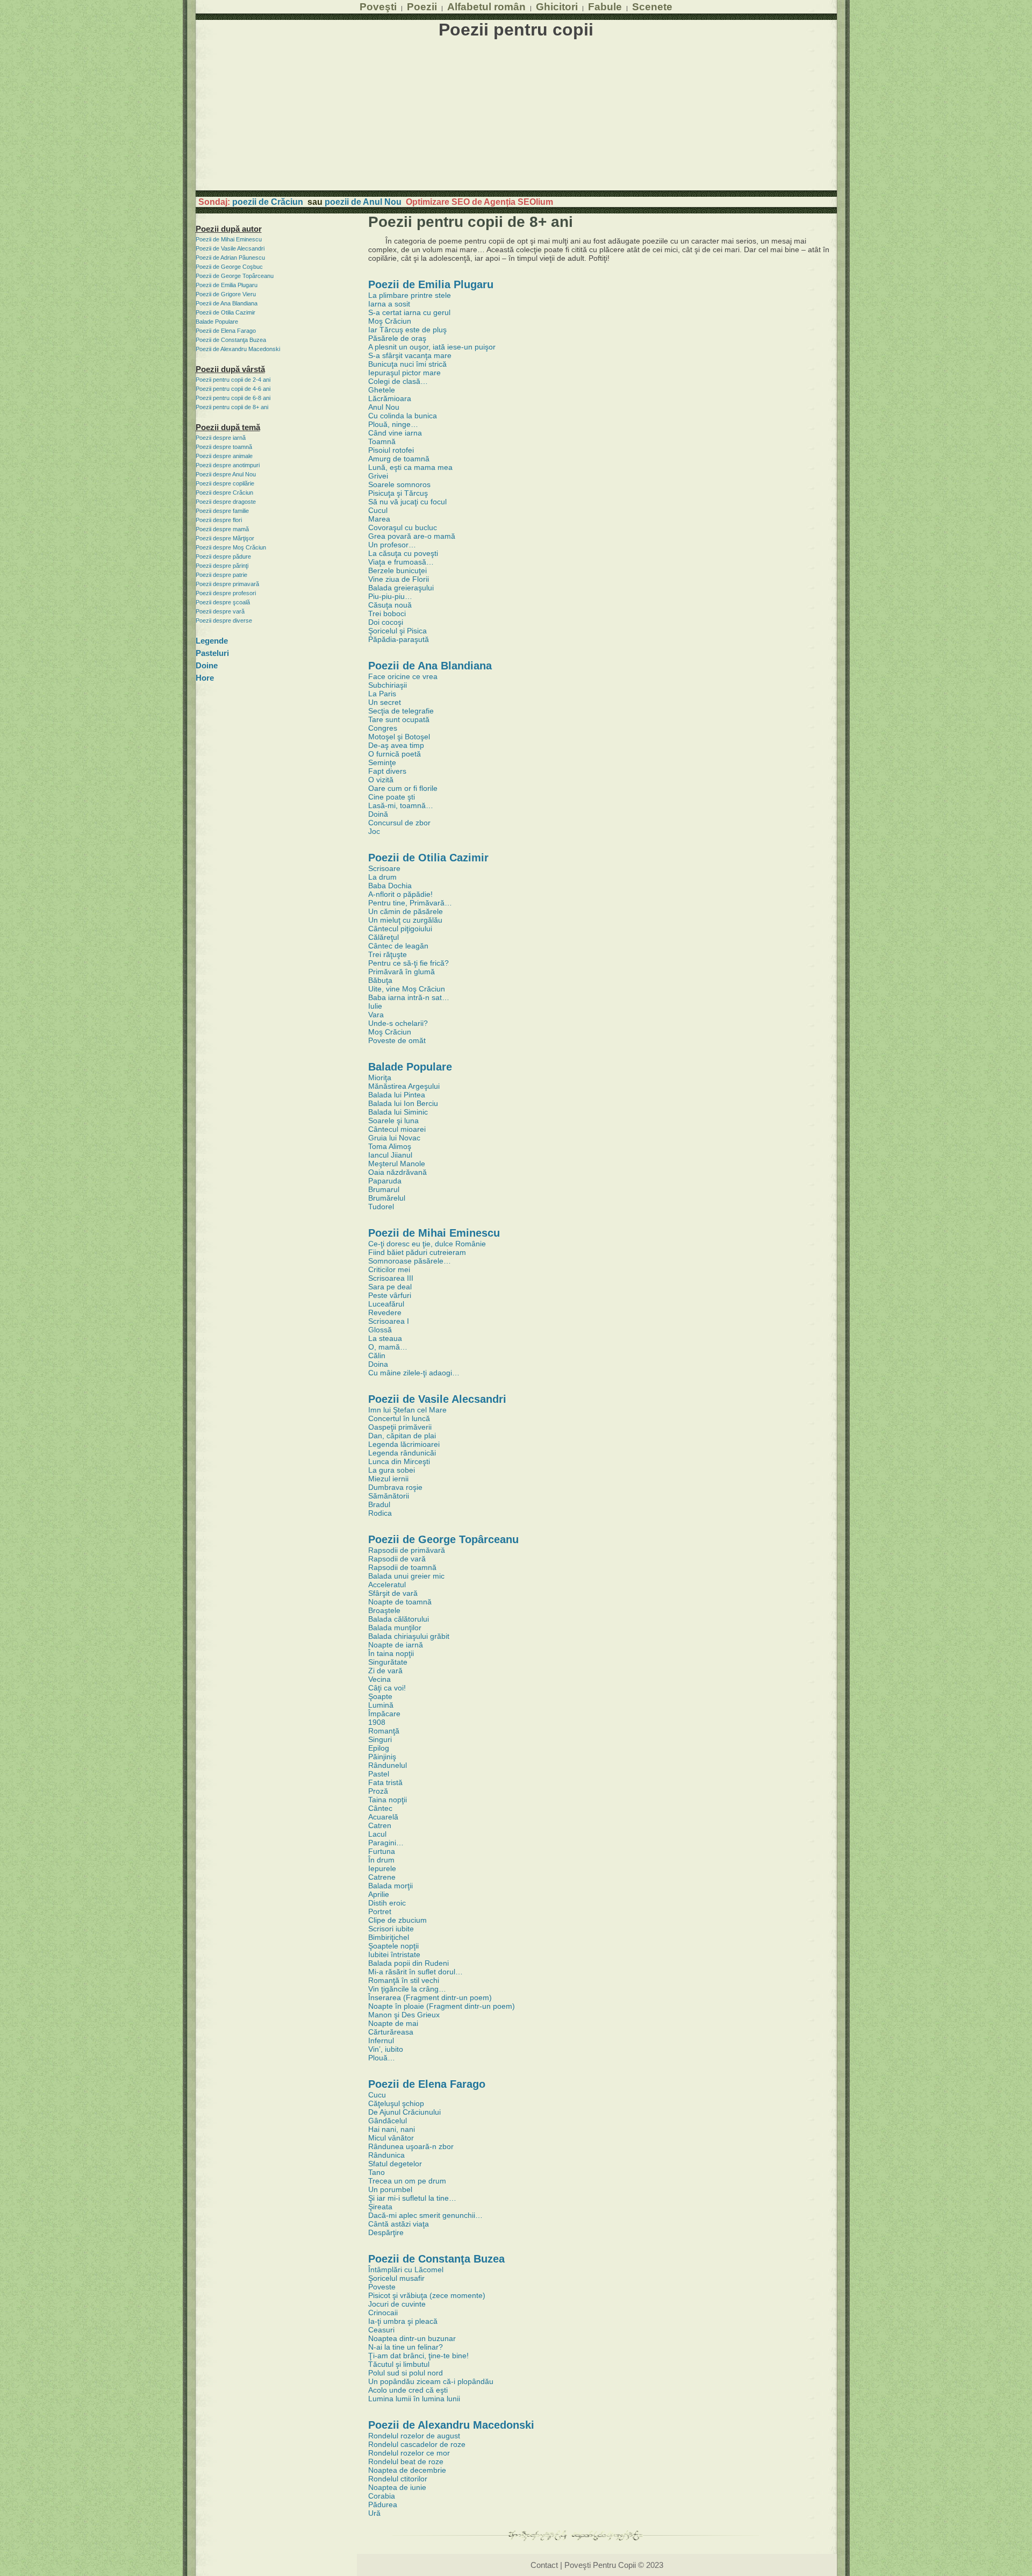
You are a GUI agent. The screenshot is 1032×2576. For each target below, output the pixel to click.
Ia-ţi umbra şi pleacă (403, 2321)
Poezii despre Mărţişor (225, 538)
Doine (207, 665)
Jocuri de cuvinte (397, 2304)
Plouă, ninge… (393, 424)
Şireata (380, 2207)
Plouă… (382, 2058)
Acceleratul (387, 1585)
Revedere (385, 1312)
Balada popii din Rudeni (408, 1963)
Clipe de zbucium (397, 1920)
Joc (374, 831)
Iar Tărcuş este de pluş (407, 330)
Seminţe (382, 762)
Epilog (379, 1748)
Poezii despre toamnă (224, 447)
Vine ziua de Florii (399, 579)
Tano (377, 2172)
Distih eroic (387, 1903)
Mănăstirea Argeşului (404, 1086)
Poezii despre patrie (221, 575)
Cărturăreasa (391, 2032)
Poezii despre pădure (223, 556)
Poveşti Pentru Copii (600, 2565)
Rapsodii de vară (397, 1559)
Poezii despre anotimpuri (228, 465)
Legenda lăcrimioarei (404, 1444)
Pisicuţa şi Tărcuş (398, 493)
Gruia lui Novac (394, 1138)
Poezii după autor (229, 229)
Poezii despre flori (219, 520)
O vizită (381, 780)
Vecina (379, 1679)
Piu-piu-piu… (390, 596)
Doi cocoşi (386, 622)
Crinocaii (383, 2313)
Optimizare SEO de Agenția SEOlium (479, 202)
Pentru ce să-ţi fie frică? (408, 963)
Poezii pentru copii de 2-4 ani (233, 380)
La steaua (385, 1338)
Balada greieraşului (401, 588)
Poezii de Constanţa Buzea (231, 340)
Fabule (605, 6)
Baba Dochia (390, 886)
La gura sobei (392, 1470)
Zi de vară (385, 1671)
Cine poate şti (392, 797)
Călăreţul (384, 937)
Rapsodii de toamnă (402, 1567)
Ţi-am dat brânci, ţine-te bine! (418, 2356)
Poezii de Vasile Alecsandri (230, 248)
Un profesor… (392, 545)
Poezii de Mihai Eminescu (229, 239)
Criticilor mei (389, 1269)
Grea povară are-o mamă (412, 536)
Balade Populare (217, 322)
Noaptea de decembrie (407, 2470)
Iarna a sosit (389, 304)
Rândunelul (388, 1765)
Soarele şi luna (393, 1121)
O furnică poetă (395, 754)
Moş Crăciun (390, 321)
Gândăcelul (388, 2121)
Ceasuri (381, 2330)
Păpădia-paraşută (399, 639)
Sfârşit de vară (393, 1593)
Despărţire (386, 2232)
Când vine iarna (395, 433)
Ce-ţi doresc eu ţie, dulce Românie (427, 1244)
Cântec (380, 1808)
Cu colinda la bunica (403, 416)
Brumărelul (387, 1198)
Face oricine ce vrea (403, 676)
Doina (378, 1364)
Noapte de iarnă (396, 1645)
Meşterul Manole (397, 1164)
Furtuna (382, 1851)
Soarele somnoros (399, 484)
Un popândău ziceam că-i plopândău (431, 2381)
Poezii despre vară (220, 611)
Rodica (380, 1513)
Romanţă (384, 1731)
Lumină (381, 1705)
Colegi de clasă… (398, 381)
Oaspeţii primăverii (400, 1427)
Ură (374, 2513)
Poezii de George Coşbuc (229, 267)
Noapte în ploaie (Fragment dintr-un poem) (442, 2006)
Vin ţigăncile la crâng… (407, 1989)
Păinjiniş (382, 1757)
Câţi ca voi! (387, 1688)
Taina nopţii (388, 1800)
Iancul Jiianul (390, 1155)
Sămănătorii (389, 1496)
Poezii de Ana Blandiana (227, 303)
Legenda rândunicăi (402, 1453)
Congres (383, 728)
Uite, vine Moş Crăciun (407, 989)
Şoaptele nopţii (393, 1946)
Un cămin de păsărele (406, 911)
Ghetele (382, 390)
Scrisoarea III (391, 1278)
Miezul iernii (388, 1479)
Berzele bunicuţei (397, 570)
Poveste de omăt (397, 1040)
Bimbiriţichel (389, 1937)
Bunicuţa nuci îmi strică (407, 364)
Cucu (377, 2095)
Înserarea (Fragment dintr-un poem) (430, 1997)
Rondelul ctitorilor (398, 2479)
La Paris (382, 694)
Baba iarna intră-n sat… (409, 997)
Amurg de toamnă (399, 459)
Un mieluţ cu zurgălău (405, 920)
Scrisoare (384, 868)
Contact (544, 2565)
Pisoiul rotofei (391, 450)
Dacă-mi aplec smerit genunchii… (425, 2215)
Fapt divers (387, 771)
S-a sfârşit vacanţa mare (410, 355)
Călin (377, 1355)
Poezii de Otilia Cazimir (225, 312)
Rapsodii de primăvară (407, 1550)
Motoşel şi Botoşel (399, 737)
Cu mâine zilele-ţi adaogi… (414, 1373)
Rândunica (386, 2155)
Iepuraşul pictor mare (404, 373)
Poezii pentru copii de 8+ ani (232, 407)
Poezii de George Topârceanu (235, 276)
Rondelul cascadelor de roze (417, 2444)
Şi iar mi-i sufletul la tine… (412, 2198)
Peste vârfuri (390, 1295)
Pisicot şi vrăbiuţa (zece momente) (427, 2295)
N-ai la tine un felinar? (406, 2347)
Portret (380, 1911)
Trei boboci (387, 613)
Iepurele (382, 1868)
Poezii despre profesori (226, 593)
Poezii (422, 6)
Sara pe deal (390, 1287)
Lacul (377, 1834)
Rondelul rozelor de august (414, 2436)
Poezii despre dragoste (226, 502)
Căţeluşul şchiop (396, 2103)
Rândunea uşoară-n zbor (411, 2146)
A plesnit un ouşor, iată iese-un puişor (432, 347)
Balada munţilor (395, 1628)
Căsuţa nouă (390, 605)
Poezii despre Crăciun (224, 493)
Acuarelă (383, 1817)
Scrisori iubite (391, 1929)
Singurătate (388, 1662)
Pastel (379, 1774)
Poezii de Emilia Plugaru (227, 285)
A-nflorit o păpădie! (400, 894)
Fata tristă (385, 1782)
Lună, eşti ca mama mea (410, 467)
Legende (212, 641)
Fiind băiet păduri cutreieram (417, 1252)
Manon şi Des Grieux (404, 2015)
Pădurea (383, 2504)
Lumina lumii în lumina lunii (414, 2399)
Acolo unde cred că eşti (408, 2390)
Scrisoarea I (389, 1321)
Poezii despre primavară (227, 584)
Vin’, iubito (386, 2049)
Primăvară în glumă (402, 972)
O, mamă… (388, 1347)
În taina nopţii (391, 1653)
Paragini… (386, 1843)
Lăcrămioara (390, 398)
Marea (379, 519)
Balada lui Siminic (398, 1112)
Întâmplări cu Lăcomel (406, 2270)
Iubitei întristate (394, 1954)
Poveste (382, 2287)
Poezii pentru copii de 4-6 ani (233, 389)
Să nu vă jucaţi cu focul (407, 502)
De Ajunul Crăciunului (404, 2112)
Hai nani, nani (392, 2129)
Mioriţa (380, 1078)
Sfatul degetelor (395, 2164)
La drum (382, 877)
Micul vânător (391, 2138)
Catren (380, 1825)
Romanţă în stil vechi (404, 1980)
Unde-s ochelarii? (398, 1023)
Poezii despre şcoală (223, 602)
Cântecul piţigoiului (400, 929)
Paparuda (385, 1181)
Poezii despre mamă (222, 529)
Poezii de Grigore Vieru (226, 294)
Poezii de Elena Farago (226, 331)
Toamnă (382, 441)
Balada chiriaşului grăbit (409, 1636)
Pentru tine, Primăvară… (410, 903)
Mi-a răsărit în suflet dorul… (415, 1972)
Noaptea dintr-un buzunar (412, 2338)
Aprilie (379, 1894)
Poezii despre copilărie (225, 483)
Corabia (382, 2496)
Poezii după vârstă (230, 369)
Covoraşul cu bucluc (403, 527)
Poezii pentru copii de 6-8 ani (233, 398)
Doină (378, 814)
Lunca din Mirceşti (399, 1461)
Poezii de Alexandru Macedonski (238, 349)
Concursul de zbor (399, 823)
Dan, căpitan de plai (402, 1436)
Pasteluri (212, 653)
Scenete (652, 6)
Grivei (378, 476)
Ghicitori (557, 6)
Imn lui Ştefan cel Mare (407, 1410)
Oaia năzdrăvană (397, 1172)
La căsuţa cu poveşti (403, 553)
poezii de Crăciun (268, 202)
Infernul (381, 2040)
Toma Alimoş (390, 1146)
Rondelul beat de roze (406, 2461)
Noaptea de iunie (397, 2487)
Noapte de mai (393, 2023)
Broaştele (384, 1610)
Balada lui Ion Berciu (403, 1103)
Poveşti (378, 6)
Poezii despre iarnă (221, 438)
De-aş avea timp (396, 745)
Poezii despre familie (222, 511)
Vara (376, 1015)
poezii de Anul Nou (363, 202)
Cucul (378, 510)
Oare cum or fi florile (403, 788)
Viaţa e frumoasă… (401, 562)
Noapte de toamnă (400, 1602)
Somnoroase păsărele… (410, 1261)
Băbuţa (380, 980)
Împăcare (384, 1714)
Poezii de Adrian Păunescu (230, 258)
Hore (205, 678)
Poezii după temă (228, 427)
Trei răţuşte (388, 954)
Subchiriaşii (388, 685)
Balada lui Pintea (397, 1095)
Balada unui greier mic (406, 1576)
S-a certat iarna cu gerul (409, 312)
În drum (381, 1860)
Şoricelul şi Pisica (397, 631)
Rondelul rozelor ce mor (409, 2453)
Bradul (379, 1504)
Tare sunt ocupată (399, 719)
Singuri (380, 1739)
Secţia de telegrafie (401, 711)
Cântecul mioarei (397, 1129)
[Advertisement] (516, 115)
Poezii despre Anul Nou (226, 474)
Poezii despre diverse (224, 620)
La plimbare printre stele (410, 295)
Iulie (375, 1006)
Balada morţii (390, 1886)
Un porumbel (390, 2189)
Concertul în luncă (399, 1418)
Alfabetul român (486, 6)
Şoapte (380, 1696)
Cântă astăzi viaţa (399, 2224)
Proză (378, 1791)
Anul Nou (384, 407)
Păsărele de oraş (397, 338)
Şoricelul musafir (396, 2278)
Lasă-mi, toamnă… (401, 805)
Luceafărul (386, 1304)
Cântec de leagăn (398, 946)
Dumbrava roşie (395, 1487)
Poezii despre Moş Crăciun (231, 547)
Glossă (380, 1330)
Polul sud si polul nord (406, 2373)
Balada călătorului (399, 1619)
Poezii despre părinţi (222, 566)
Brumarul (384, 1189)
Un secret (385, 702)
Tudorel (381, 1207)
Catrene (382, 1877)
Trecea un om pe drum (407, 2181)
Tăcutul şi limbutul (399, 2364)
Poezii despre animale (224, 456)
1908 (377, 1722)
